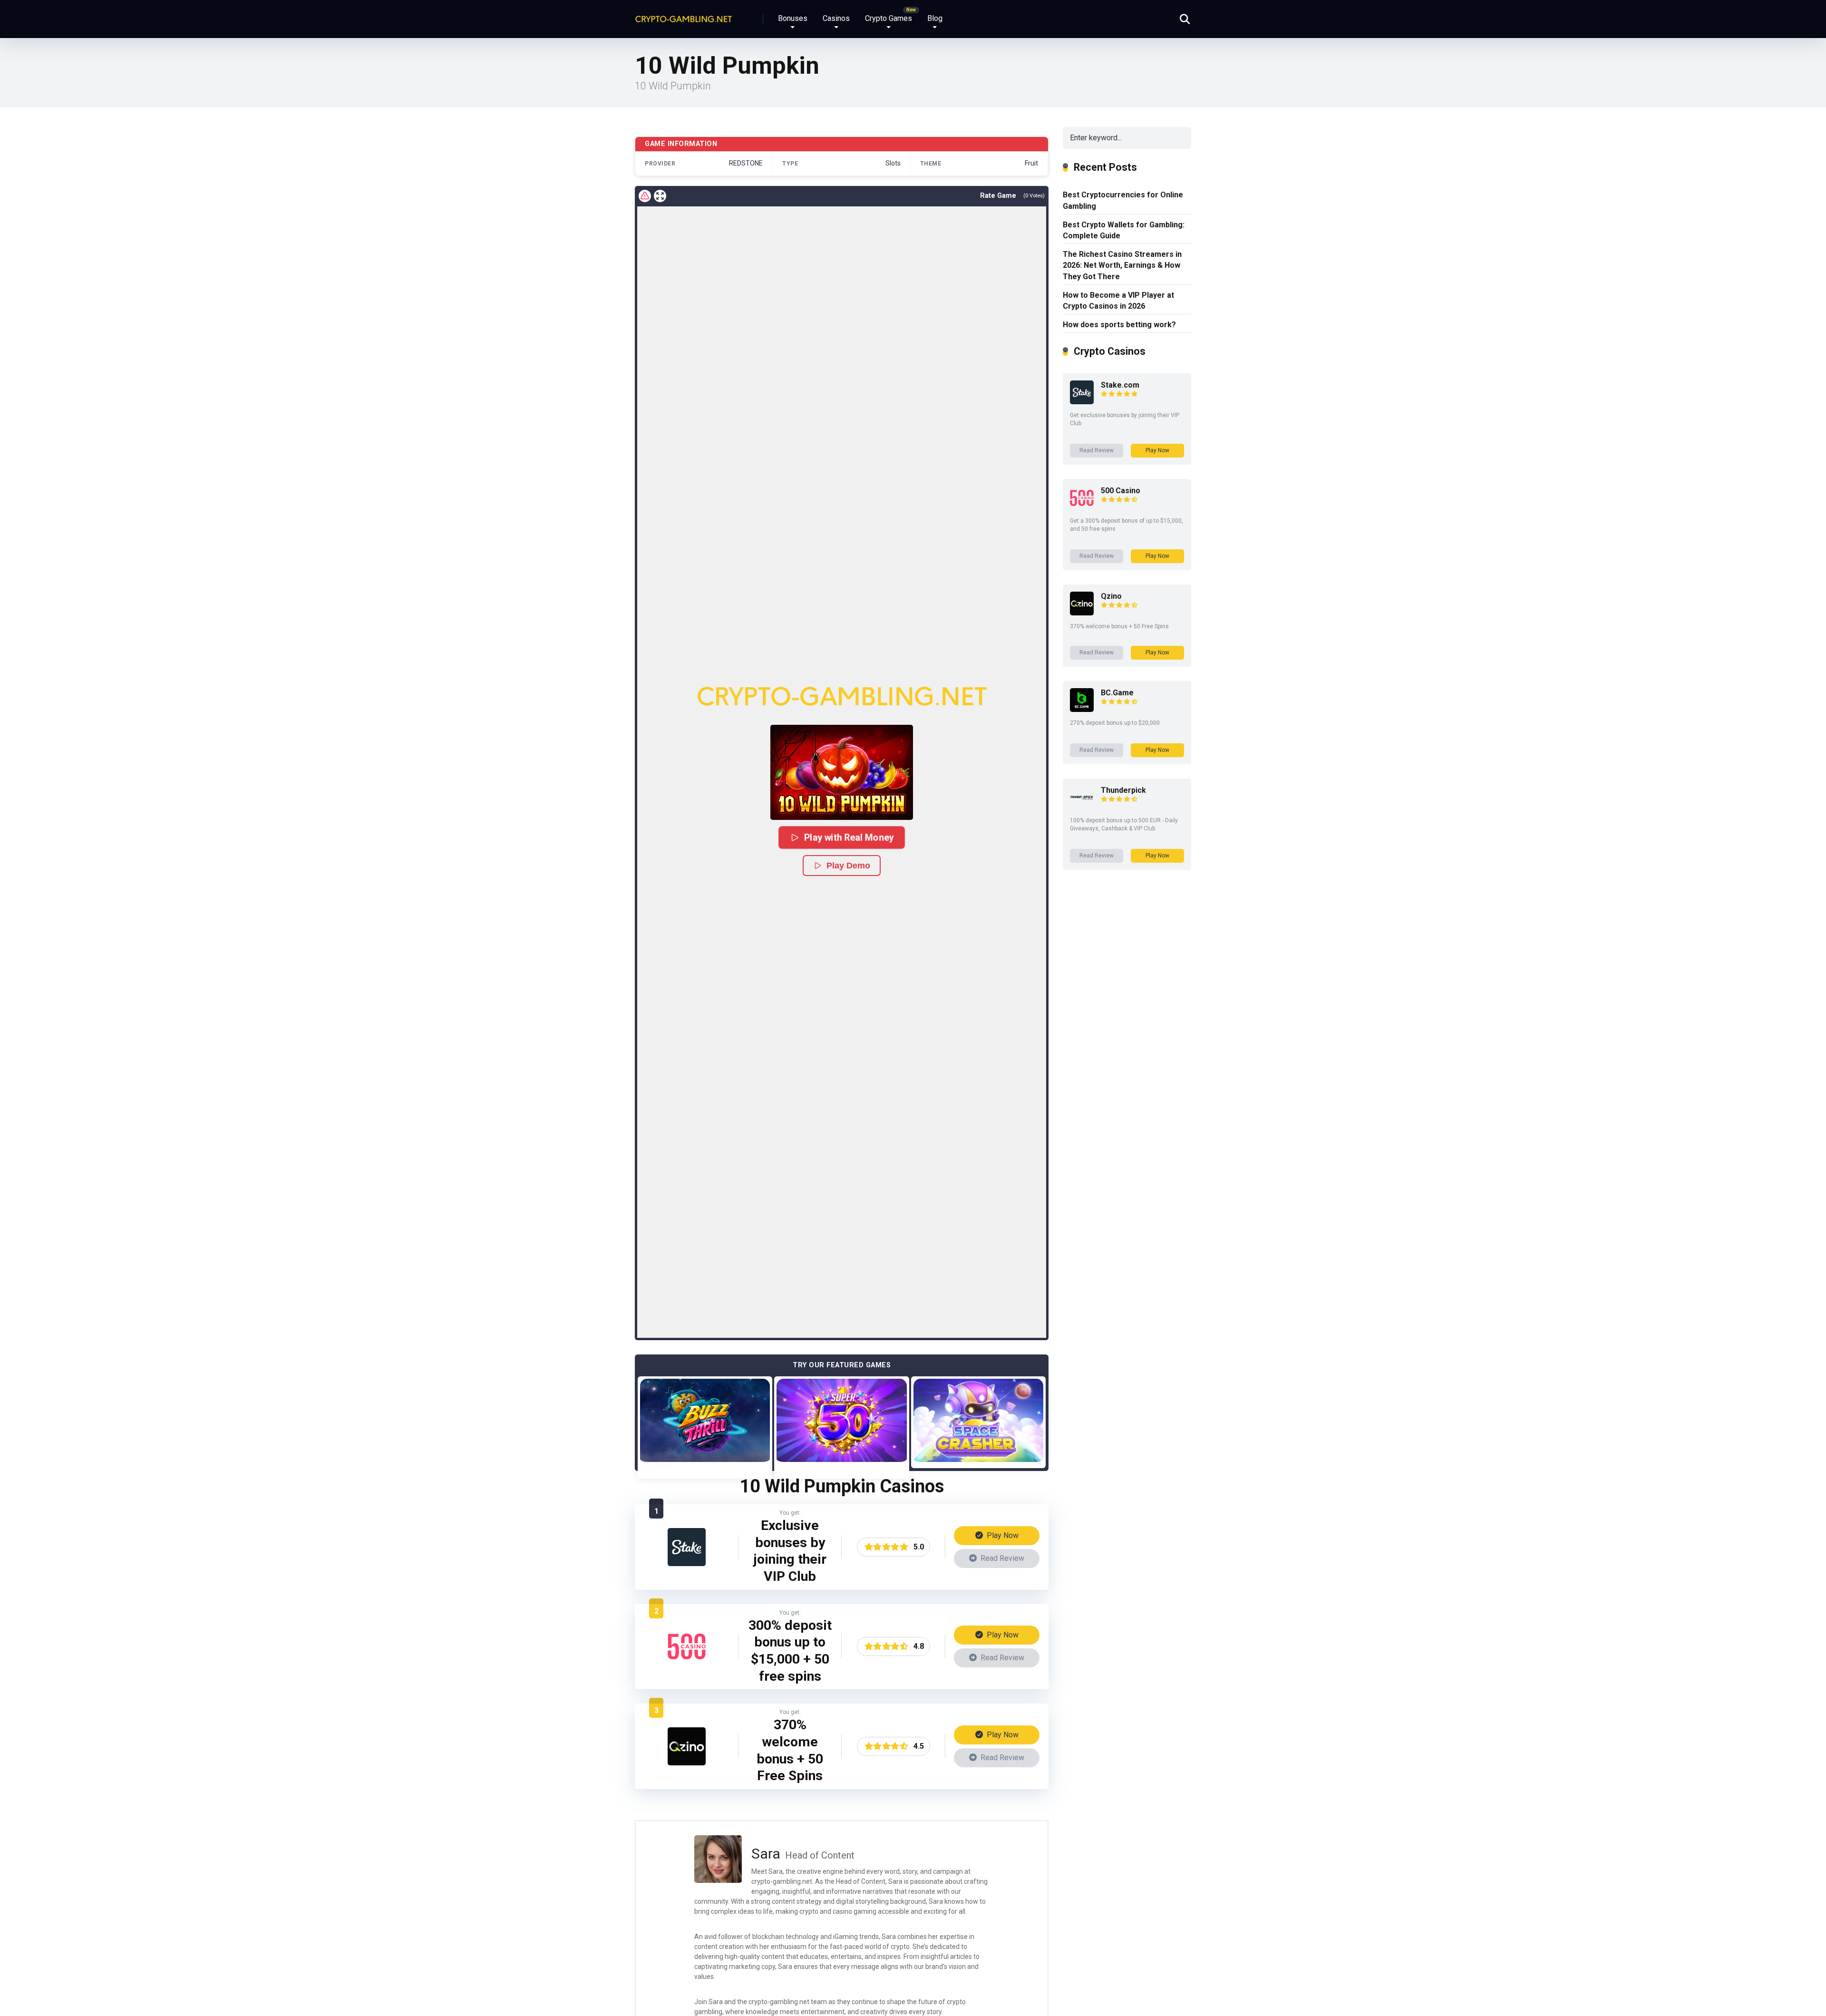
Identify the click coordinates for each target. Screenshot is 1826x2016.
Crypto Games (889, 18)
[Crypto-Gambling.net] (684, 15)
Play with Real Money (848, 837)
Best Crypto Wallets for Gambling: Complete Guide (1124, 230)
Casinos (836, 18)
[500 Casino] (687, 1663)
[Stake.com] (687, 1563)
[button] (842, 772)
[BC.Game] (1082, 709)
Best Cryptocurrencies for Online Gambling (1123, 200)
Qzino (1111, 596)
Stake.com (1120, 385)
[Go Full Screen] (660, 196)
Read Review (1001, 1558)
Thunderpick (1123, 790)
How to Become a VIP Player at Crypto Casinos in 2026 (1118, 301)
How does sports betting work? (1119, 325)
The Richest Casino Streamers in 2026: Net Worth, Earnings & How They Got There (1122, 265)
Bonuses (793, 18)
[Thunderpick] (1082, 807)
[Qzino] (687, 1763)
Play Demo (848, 866)
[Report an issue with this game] (645, 196)
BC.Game (1117, 693)
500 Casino (1121, 491)
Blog (935, 18)
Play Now (1002, 1535)
